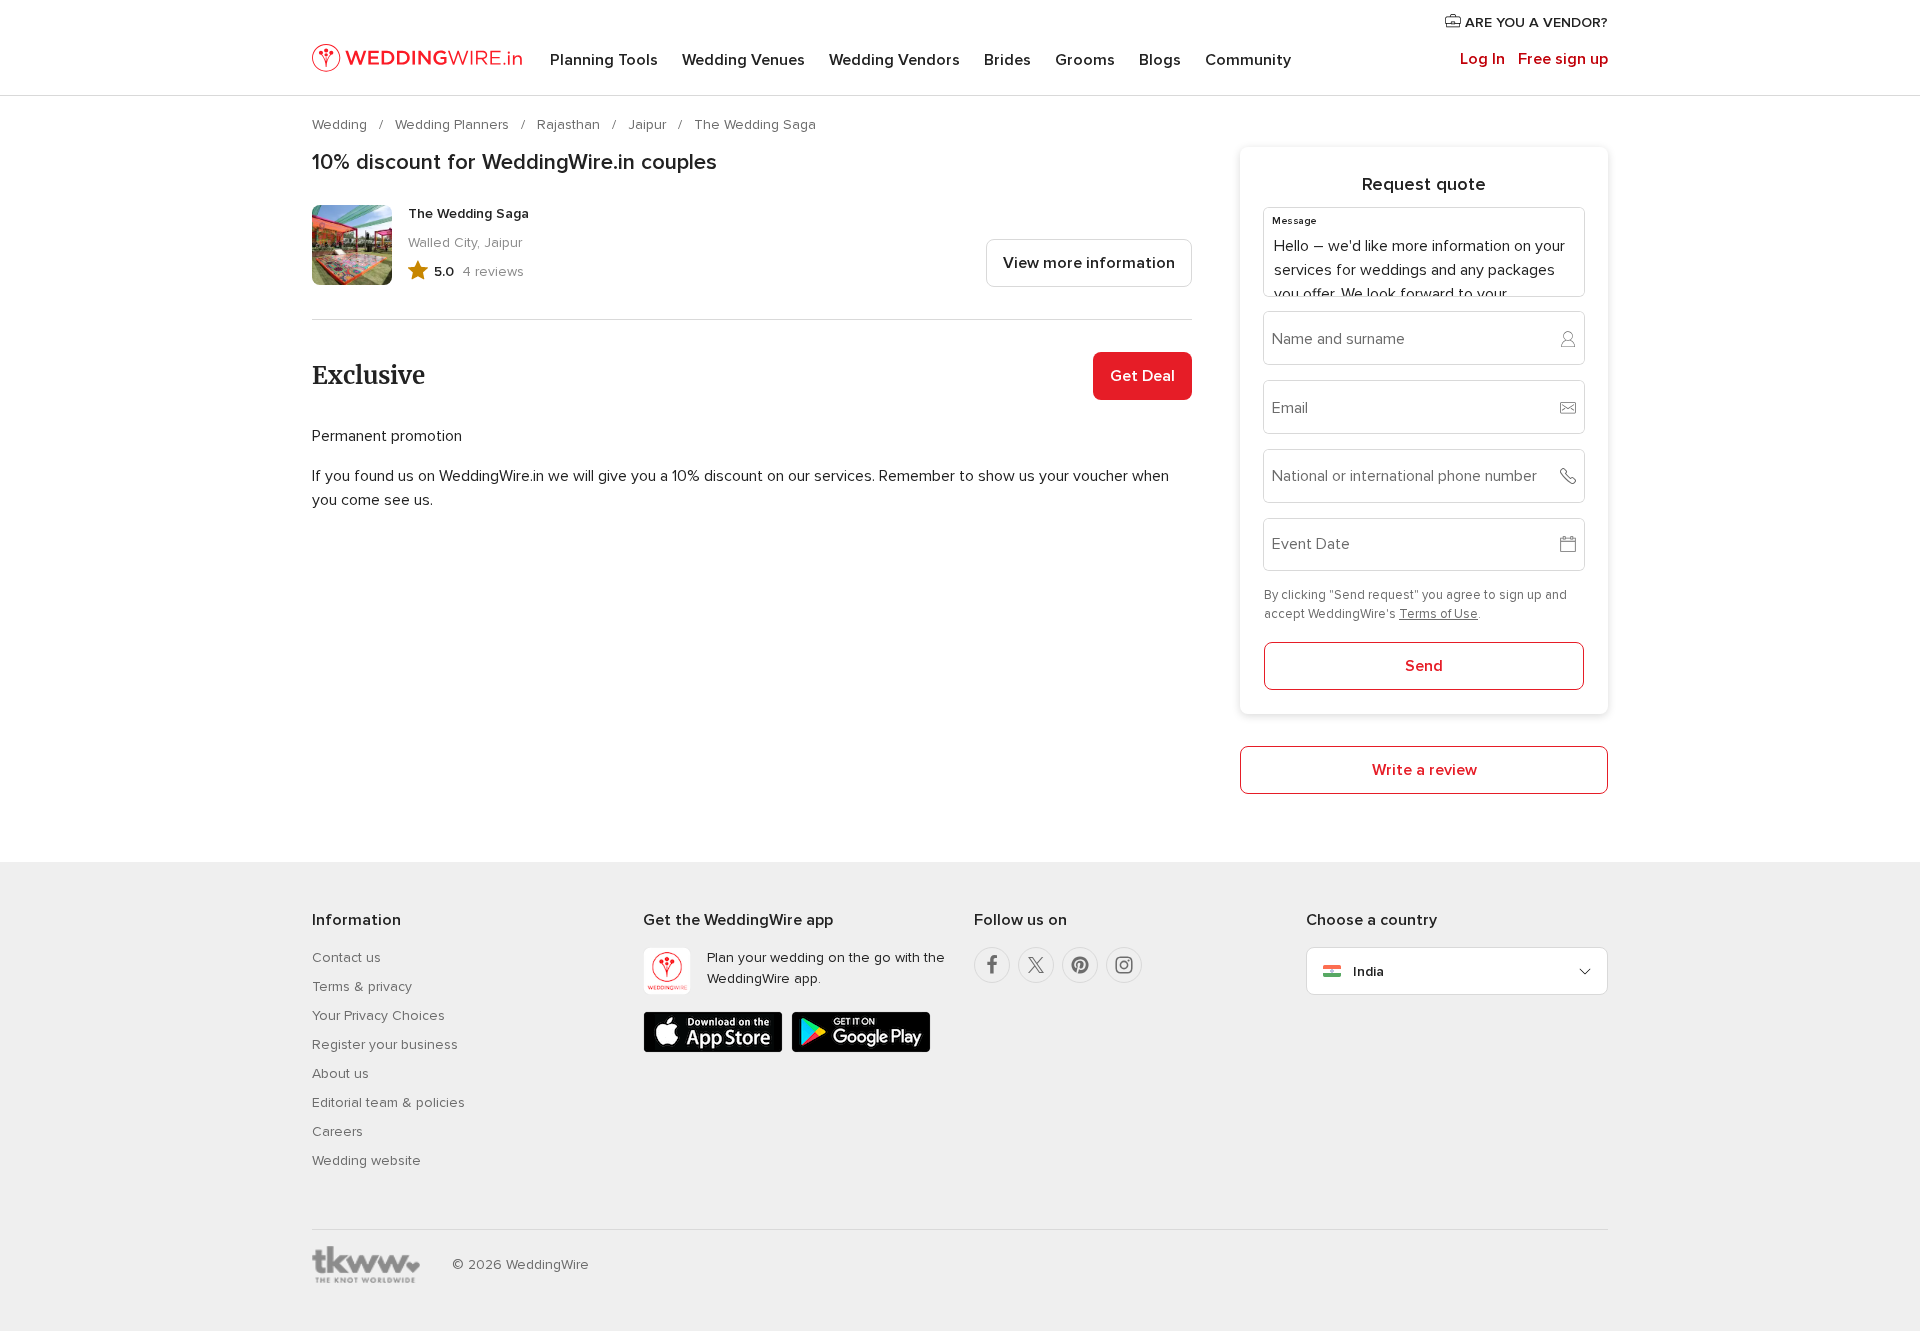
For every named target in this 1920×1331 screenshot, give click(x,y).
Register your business (385, 1044)
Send (1424, 666)
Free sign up (1563, 59)
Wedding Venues (743, 60)
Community (1248, 60)
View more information (1089, 263)
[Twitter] (1036, 965)
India (1368, 971)
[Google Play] (861, 1048)
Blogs (1160, 60)
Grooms (1085, 60)
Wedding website (366, 1160)
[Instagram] (1124, 965)
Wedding (341, 124)
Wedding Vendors (894, 60)
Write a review (1424, 770)
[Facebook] (992, 965)
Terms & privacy (362, 986)
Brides (1007, 60)
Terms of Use (1438, 614)
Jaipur (649, 124)
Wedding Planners (454, 124)
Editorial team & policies (388, 1102)
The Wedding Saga (755, 124)
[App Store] (713, 1048)
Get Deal (1142, 376)
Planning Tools (604, 60)
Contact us (346, 957)
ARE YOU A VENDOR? (1534, 22)
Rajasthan (570, 124)
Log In (1482, 59)
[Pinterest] (1080, 965)
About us (340, 1073)
